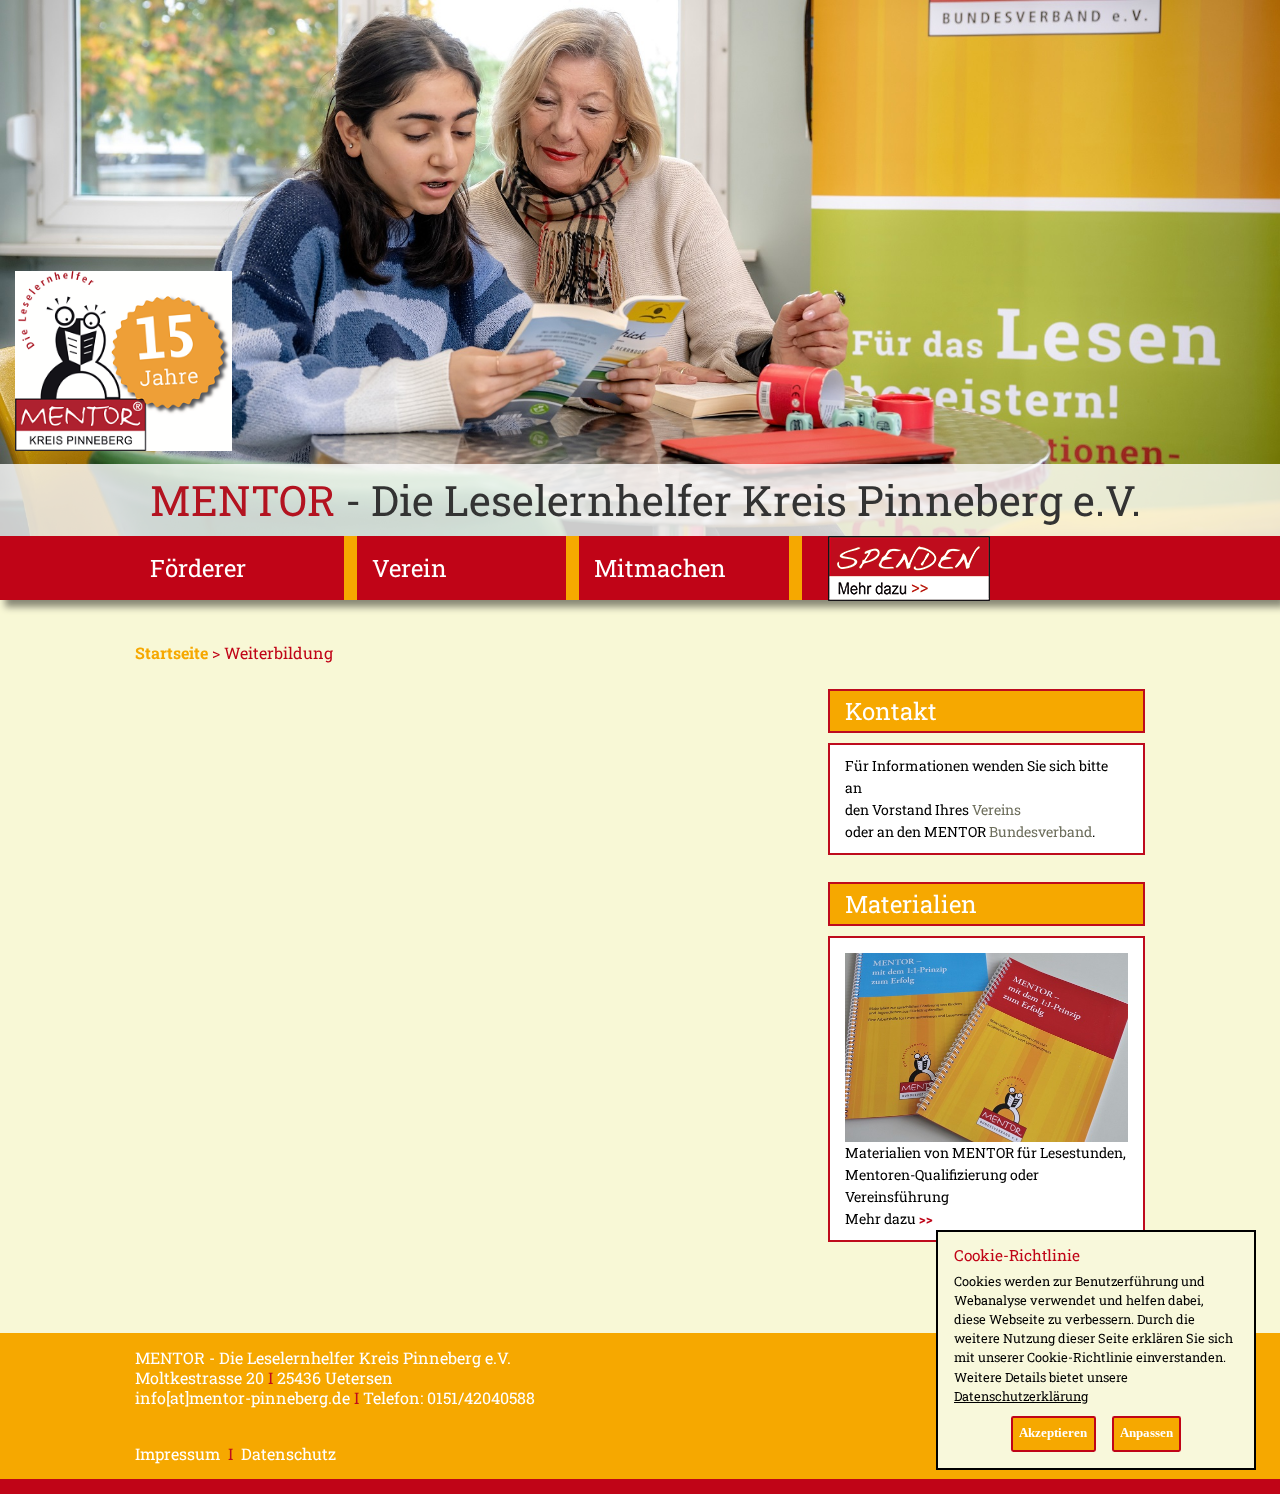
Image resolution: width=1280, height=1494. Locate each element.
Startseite (171, 652)
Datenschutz (288, 1453)
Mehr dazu (889, 1218)
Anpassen (1146, 1433)
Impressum (177, 1453)
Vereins (996, 809)
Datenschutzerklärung (1021, 1396)
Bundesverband (1040, 831)
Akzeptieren (1053, 1433)
